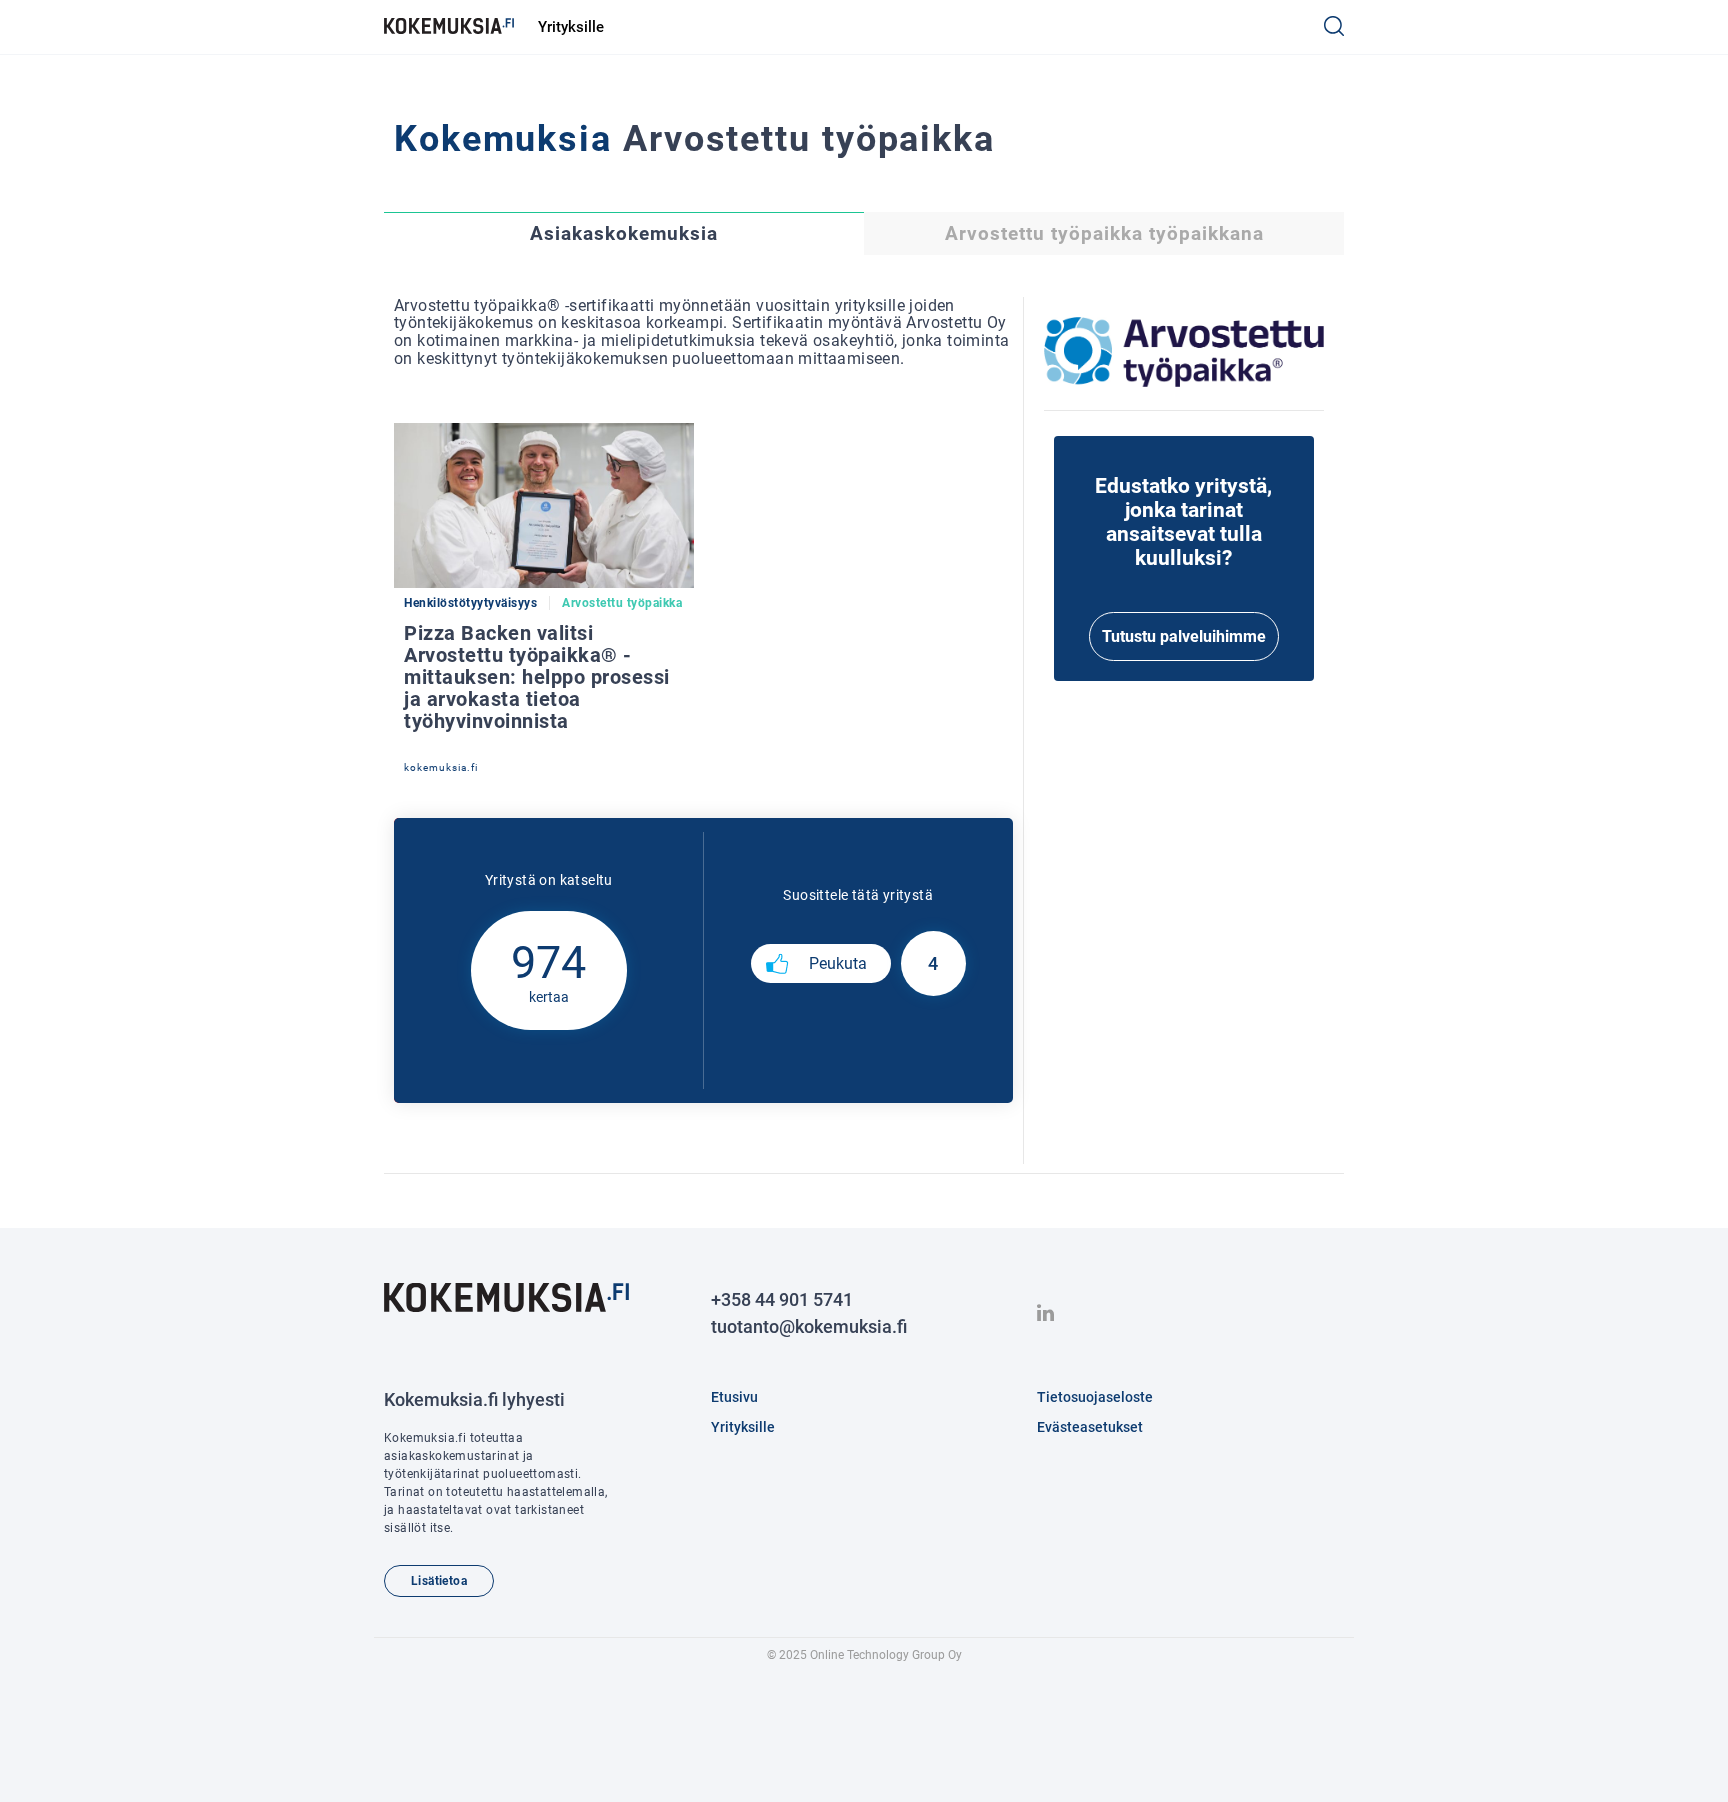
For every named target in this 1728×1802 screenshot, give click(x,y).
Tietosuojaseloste (1095, 1397)
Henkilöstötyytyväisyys (470, 603)
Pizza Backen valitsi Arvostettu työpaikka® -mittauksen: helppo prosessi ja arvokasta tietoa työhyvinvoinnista (537, 677)
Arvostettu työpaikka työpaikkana (1104, 234)
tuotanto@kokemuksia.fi (809, 1326)
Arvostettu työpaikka (622, 603)
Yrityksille (571, 27)
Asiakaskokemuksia (624, 234)
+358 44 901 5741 (782, 1299)
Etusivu (734, 1397)
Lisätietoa (439, 1581)
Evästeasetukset (1090, 1427)
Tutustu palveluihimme (1184, 636)
